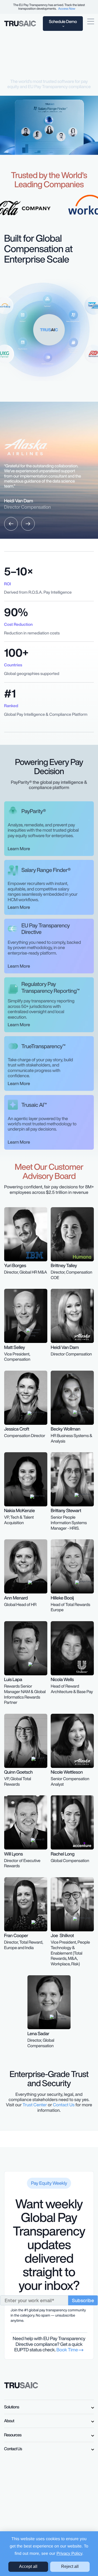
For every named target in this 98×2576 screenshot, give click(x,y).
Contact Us (64, 2105)
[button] (11, 524)
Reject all (70, 2566)
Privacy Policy (69, 2554)
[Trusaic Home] (21, 2385)
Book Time (68, 2350)
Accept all (28, 2566)
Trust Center (35, 2105)
